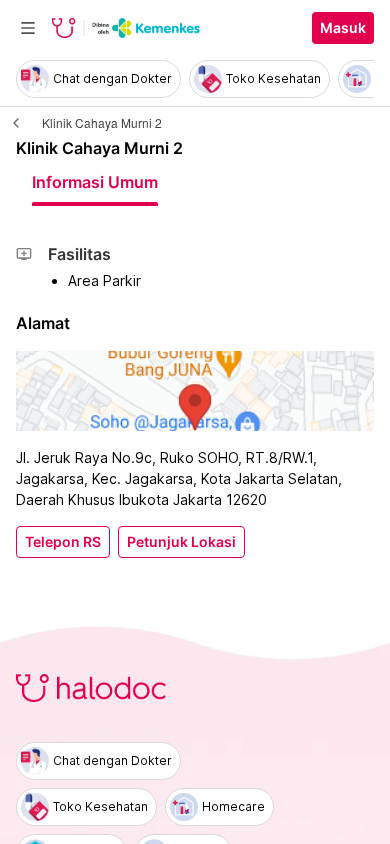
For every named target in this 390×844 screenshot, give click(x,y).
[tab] (95, 182)
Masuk (343, 28)
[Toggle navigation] (28, 28)
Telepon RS (63, 542)
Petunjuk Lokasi (181, 542)
